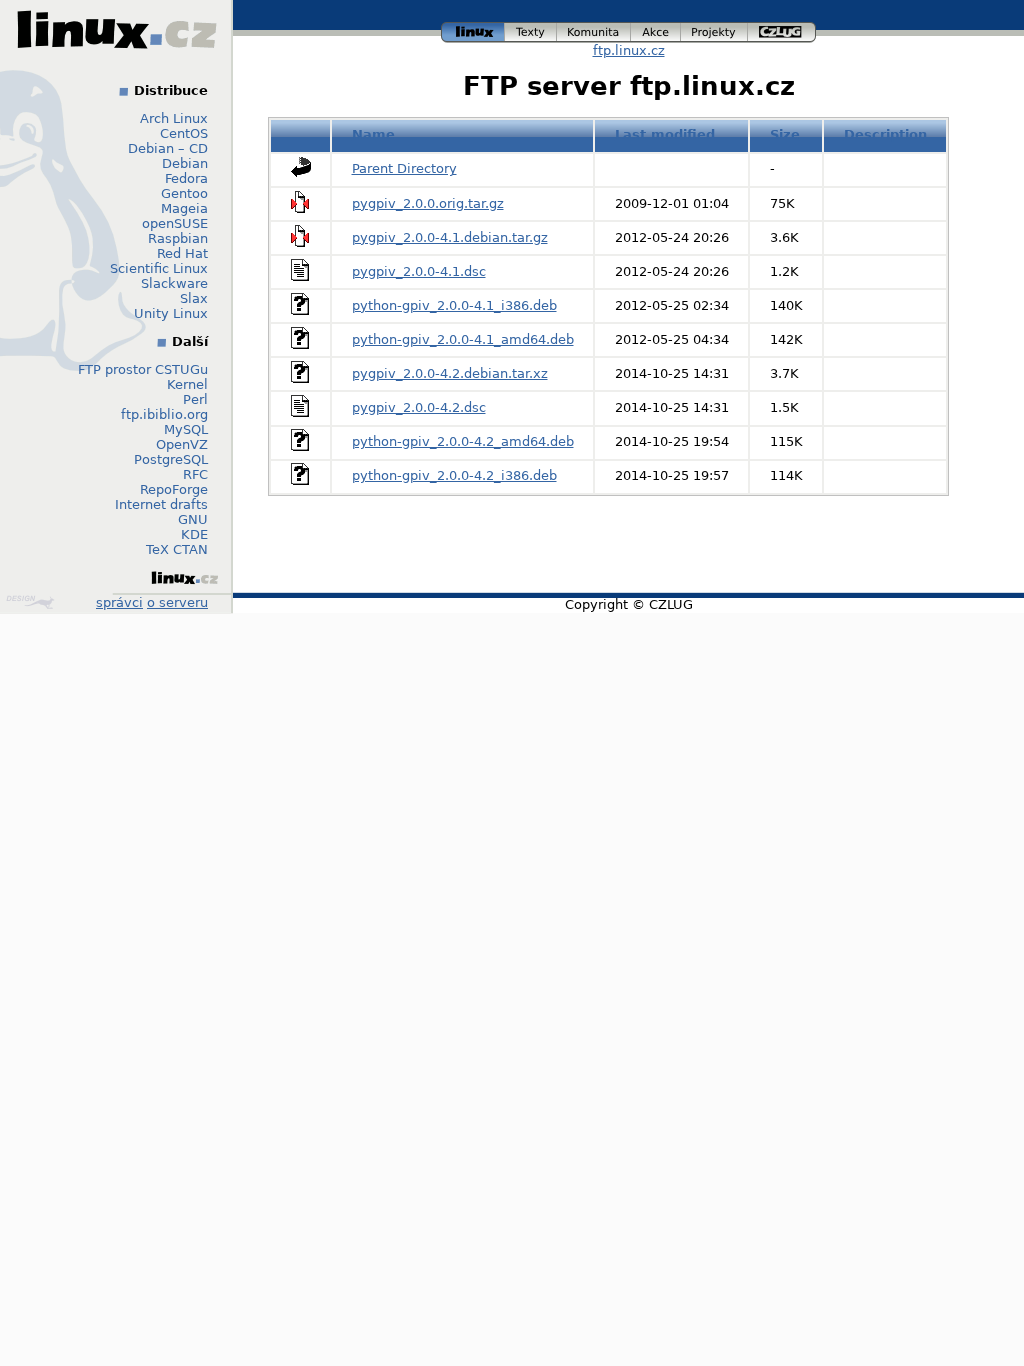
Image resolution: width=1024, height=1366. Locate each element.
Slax (194, 298)
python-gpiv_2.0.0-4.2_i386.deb (454, 475)
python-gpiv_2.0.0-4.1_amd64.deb (463, 339)
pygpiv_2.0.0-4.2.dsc (419, 407)
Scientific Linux (159, 268)
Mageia (184, 208)
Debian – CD (168, 148)
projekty (715, 29)
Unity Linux (171, 313)
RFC (195, 474)
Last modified (665, 134)
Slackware (174, 283)
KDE (194, 534)
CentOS (184, 133)
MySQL (186, 429)
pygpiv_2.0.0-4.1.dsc (419, 271)
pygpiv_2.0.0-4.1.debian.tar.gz (450, 237)
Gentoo (184, 193)
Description (885, 134)
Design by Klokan (32, 602)
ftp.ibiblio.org (164, 414)
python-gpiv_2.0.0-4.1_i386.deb (454, 305)
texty (531, 29)
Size (785, 134)
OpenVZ (182, 444)
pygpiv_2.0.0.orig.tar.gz (428, 203)
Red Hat (182, 253)
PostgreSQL (171, 459)
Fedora (186, 178)
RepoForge (174, 489)
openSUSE (175, 223)
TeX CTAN (177, 549)
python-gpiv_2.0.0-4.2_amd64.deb (463, 441)
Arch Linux (174, 118)
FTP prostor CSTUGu (143, 369)
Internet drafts (161, 504)
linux (473, 29)
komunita (594, 29)
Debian (185, 163)
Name (373, 134)
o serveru (177, 602)
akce (656, 29)
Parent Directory (404, 168)
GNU (193, 519)
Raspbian (178, 238)
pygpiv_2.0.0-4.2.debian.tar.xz (450, 373)
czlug (782, 29)
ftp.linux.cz (629, 50)
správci (119, 602)
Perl (195, 399)
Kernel (187, 384)
